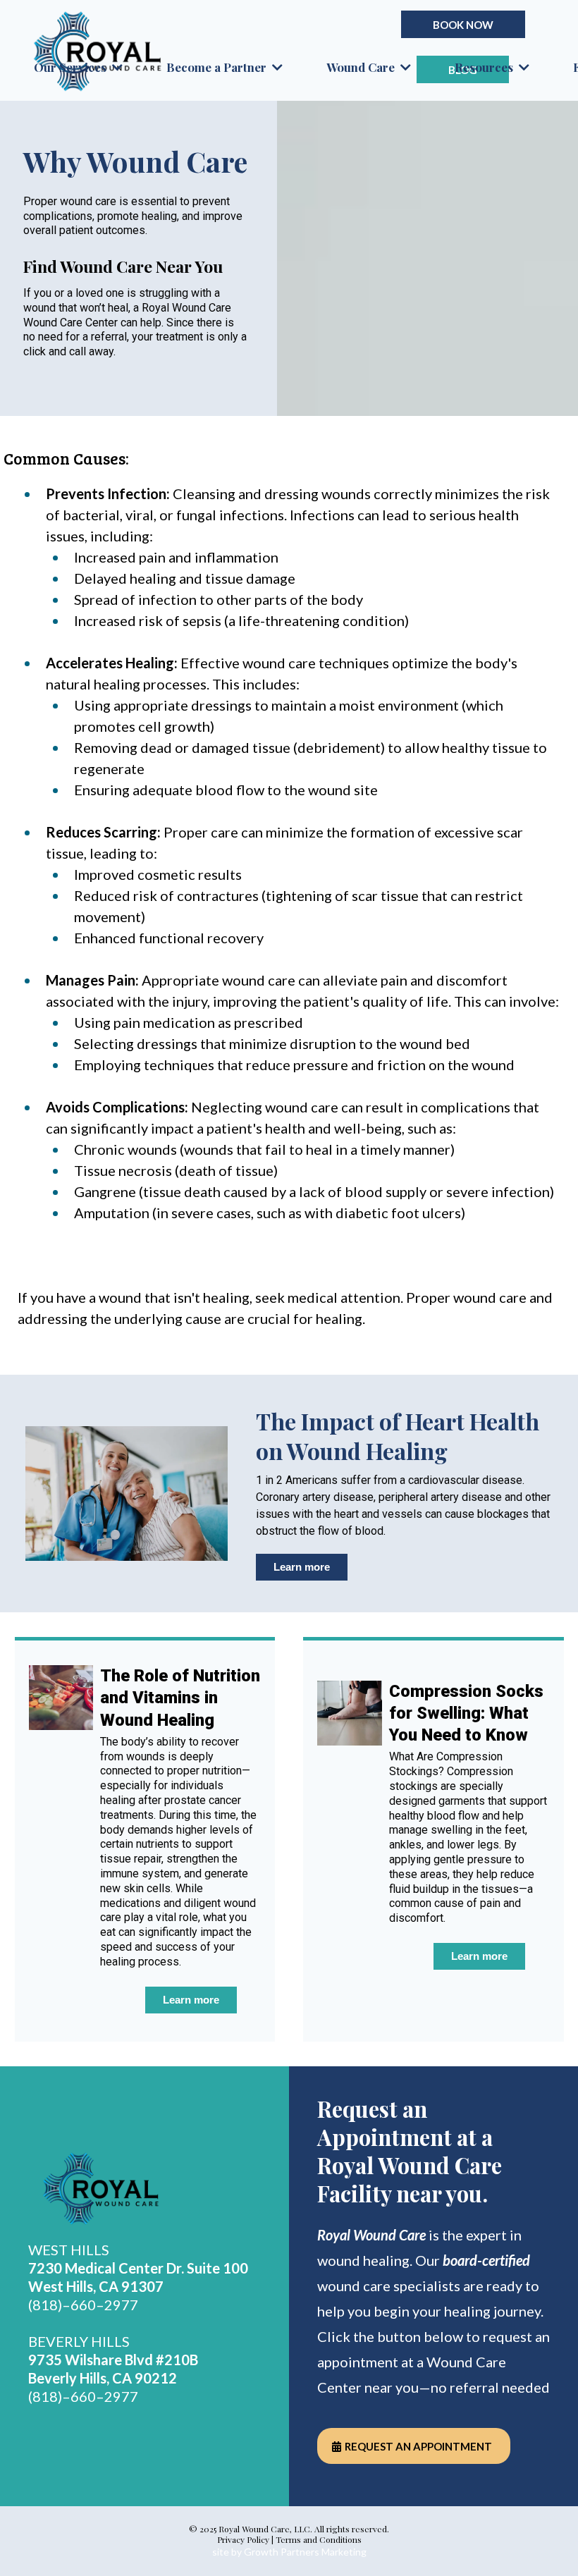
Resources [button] (485, 67)
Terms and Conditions (319, 2539)
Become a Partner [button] (218, 67)
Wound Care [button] (362, 67)
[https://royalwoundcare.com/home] (144, 2190)
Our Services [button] (72, 67)
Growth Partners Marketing (305, 2552)
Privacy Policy (243, 2539)
